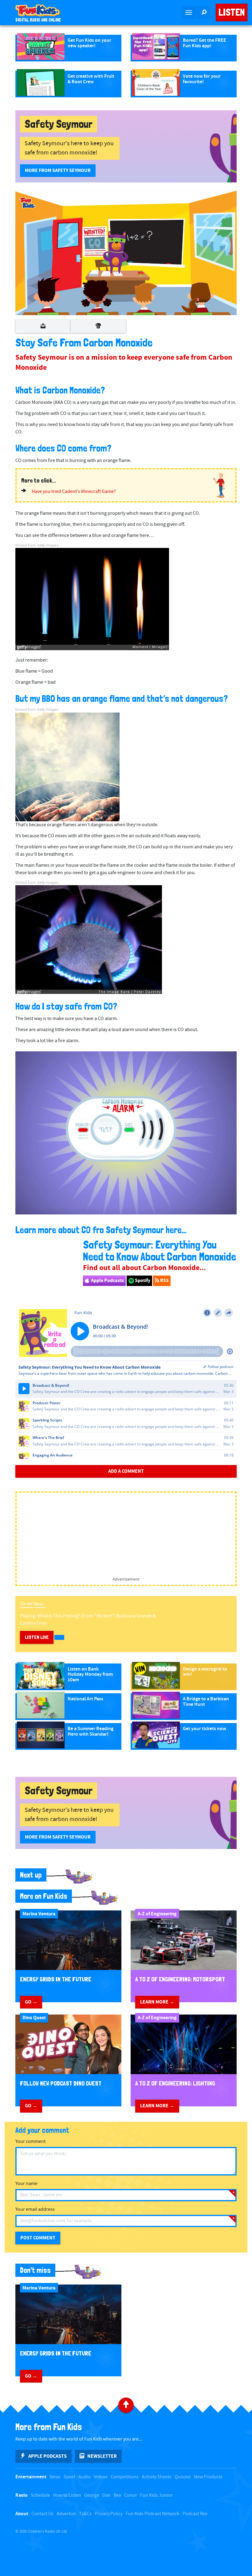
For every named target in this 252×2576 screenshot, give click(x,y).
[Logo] (28, 203)
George (92, 2495)
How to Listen (67, 2495)
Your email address (35, 2209)
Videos (101, 2477)
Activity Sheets (157, 2477)
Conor (131, 2495)
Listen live (37, 1637)
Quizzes (183, 2477)
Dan (106, 2495)
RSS (164, 1280)
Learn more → (157, 2002)
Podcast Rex (195, 2514)
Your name (26, 2184)
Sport (69, 2477)
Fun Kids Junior (156, 2495)
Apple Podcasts (107, 1280)
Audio (85, 2477)
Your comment (30, 2142)
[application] (126, 253)
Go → (31, 2002)
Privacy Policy (109, 2514)
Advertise (66, 2514)
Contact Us (42, 2514)
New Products (208, 2477)
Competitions (125, 2477)
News (55, 2477)
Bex (117, 2495)
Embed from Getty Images (37, 545)
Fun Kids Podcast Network (153, 2514)
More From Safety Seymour (58, 170)
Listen (232, 12)
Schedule (40, 2495)
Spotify (142, 1280)
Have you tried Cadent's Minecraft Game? (74, 492)
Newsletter (102, 2456)
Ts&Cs (85, 2514)
